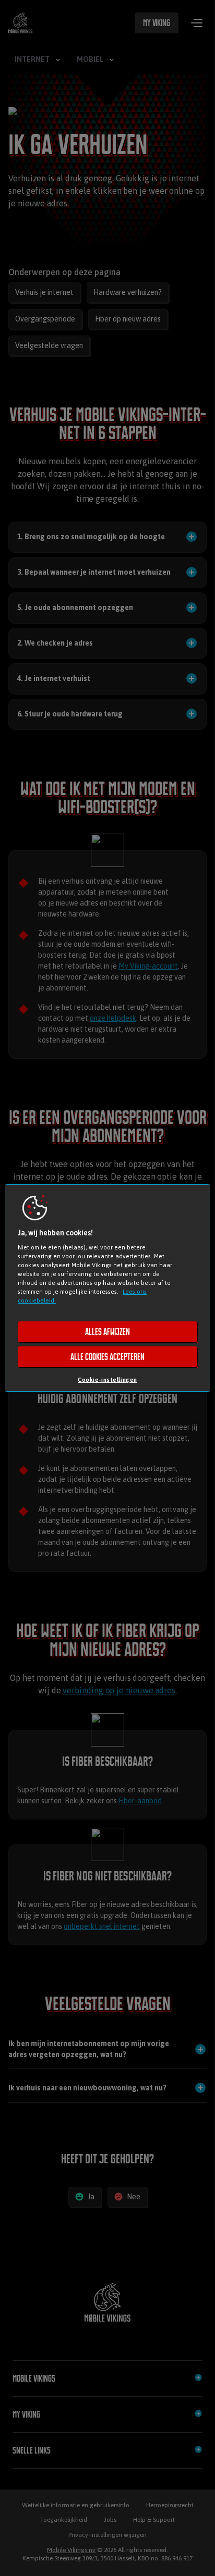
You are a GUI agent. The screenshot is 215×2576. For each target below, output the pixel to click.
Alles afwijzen (107, 1332)
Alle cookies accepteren (107, 1357)
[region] (107, 1288)
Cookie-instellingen (107, 1379)
